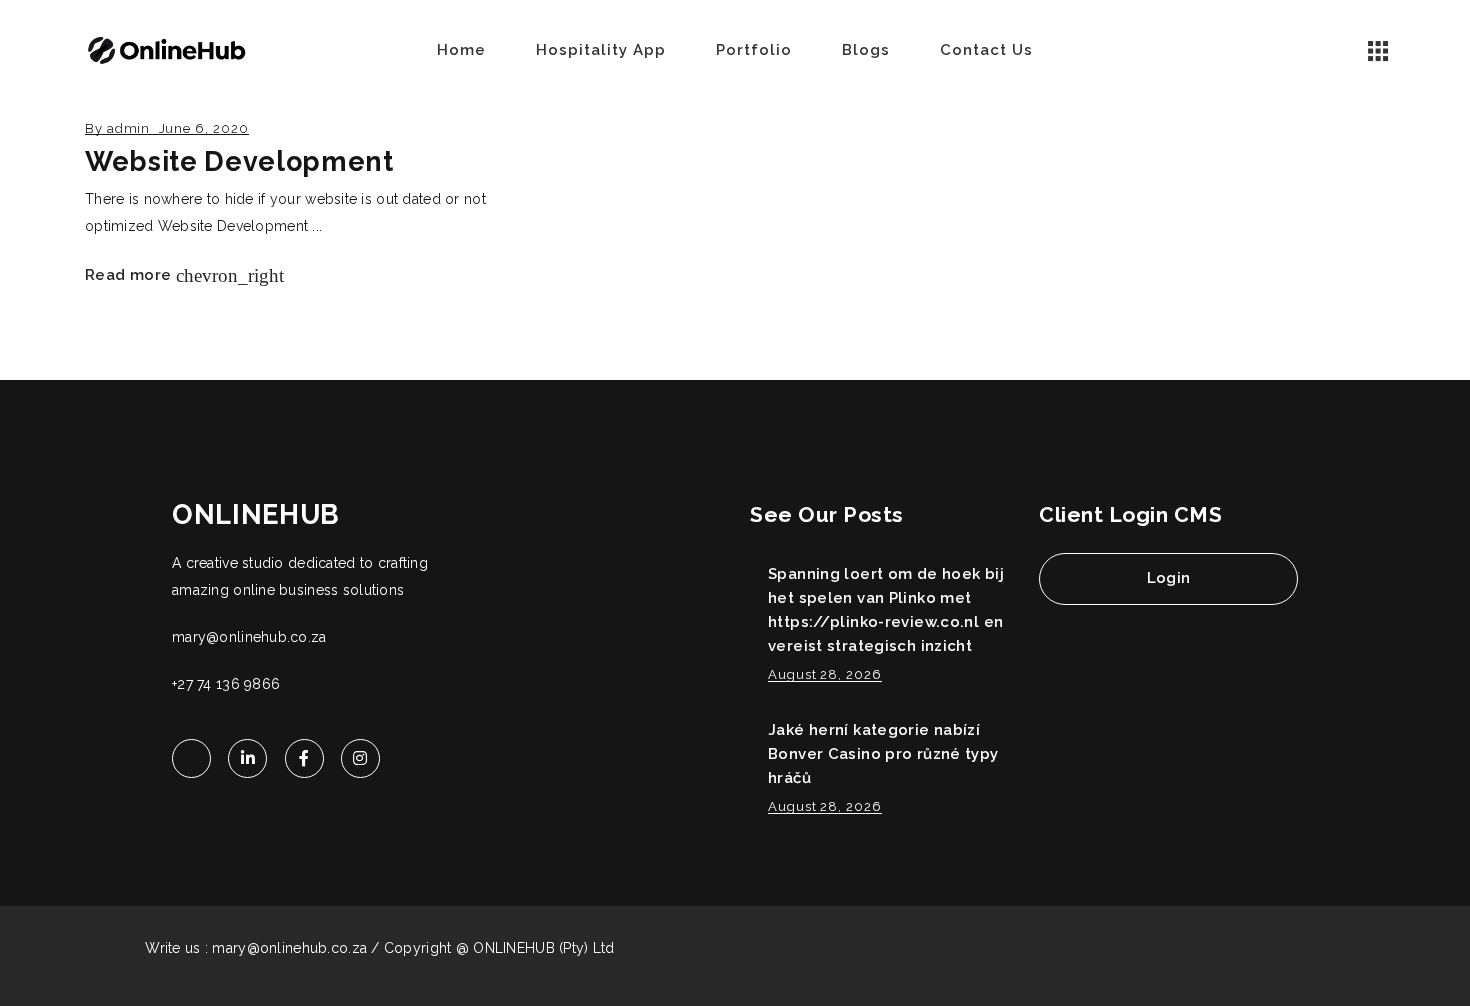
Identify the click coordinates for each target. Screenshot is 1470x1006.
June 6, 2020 (204, 128)
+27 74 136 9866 (226, 684)
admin (129, 128)
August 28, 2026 (825, 674)
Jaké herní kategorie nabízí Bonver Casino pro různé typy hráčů (883, 754)
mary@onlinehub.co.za (249, 637)
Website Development (239, 161)
